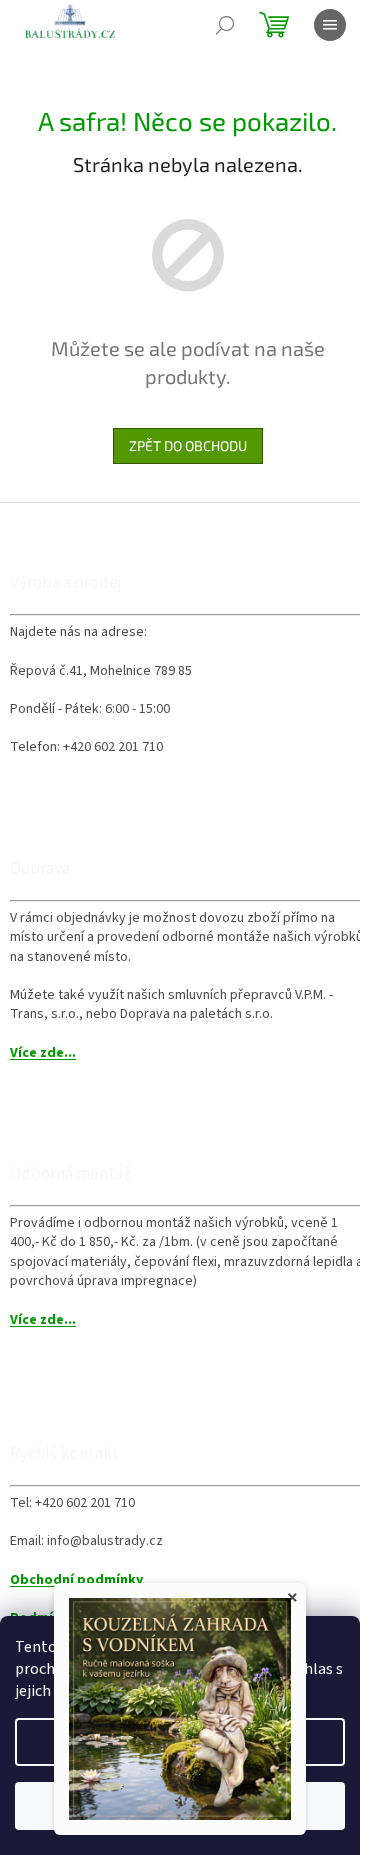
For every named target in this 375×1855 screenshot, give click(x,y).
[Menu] (330, 25)
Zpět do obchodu (188, 445)
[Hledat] (225, 25)
